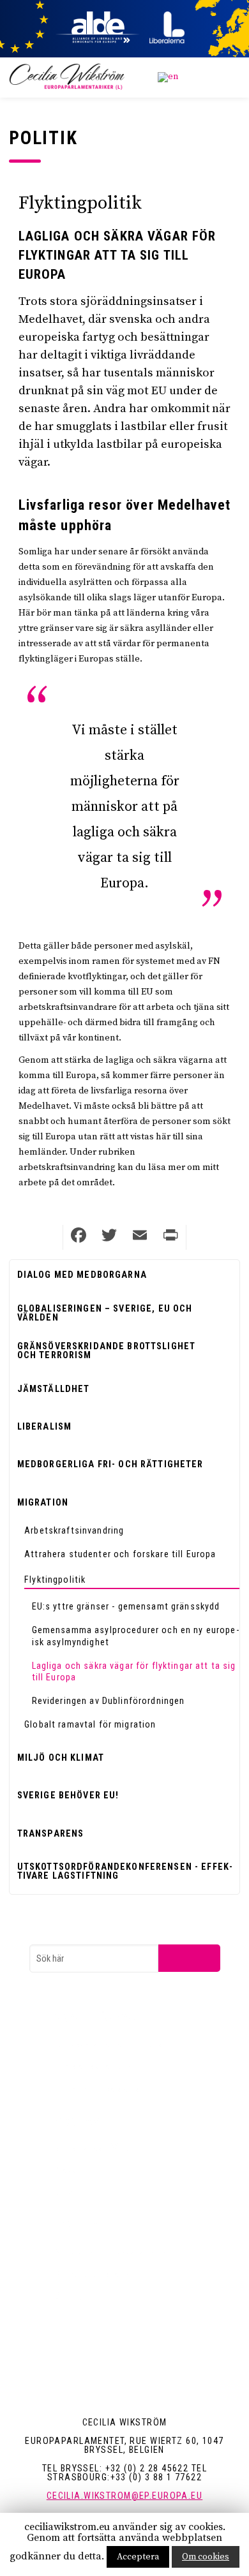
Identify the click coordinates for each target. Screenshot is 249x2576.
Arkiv (63, 2193)
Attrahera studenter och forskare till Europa (120, 1554)
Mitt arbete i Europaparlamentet (112, 2251)
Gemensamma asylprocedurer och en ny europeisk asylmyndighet (135, 1636)
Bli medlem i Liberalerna (97, 2089)
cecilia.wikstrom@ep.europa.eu (124, 2496)
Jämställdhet (54, 1389)
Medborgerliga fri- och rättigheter (110, 1464)
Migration (43, 1502)
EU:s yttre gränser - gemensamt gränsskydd (126, 1606)
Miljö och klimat (61, 1758)
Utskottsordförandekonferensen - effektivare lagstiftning (125, 1871)
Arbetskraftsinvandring (74, 1530)
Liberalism (44, 1426)
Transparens (51, 1833)
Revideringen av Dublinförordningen (109, 1701)
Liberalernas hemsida (93, 2066)
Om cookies (206, 2557)
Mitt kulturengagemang (96, 2274)
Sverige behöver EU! (68, 1795)
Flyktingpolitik (55, 1580)
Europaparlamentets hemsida (108, 2043)
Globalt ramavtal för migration (90, 1724)
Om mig (68, 2296)
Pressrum (72, 2170)
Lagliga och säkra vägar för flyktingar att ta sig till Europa (134, 1672)
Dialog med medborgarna (82, 1275)
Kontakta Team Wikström (100, 2147)
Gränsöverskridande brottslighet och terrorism (106, 1351)
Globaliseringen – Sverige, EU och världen (105, 1313)
